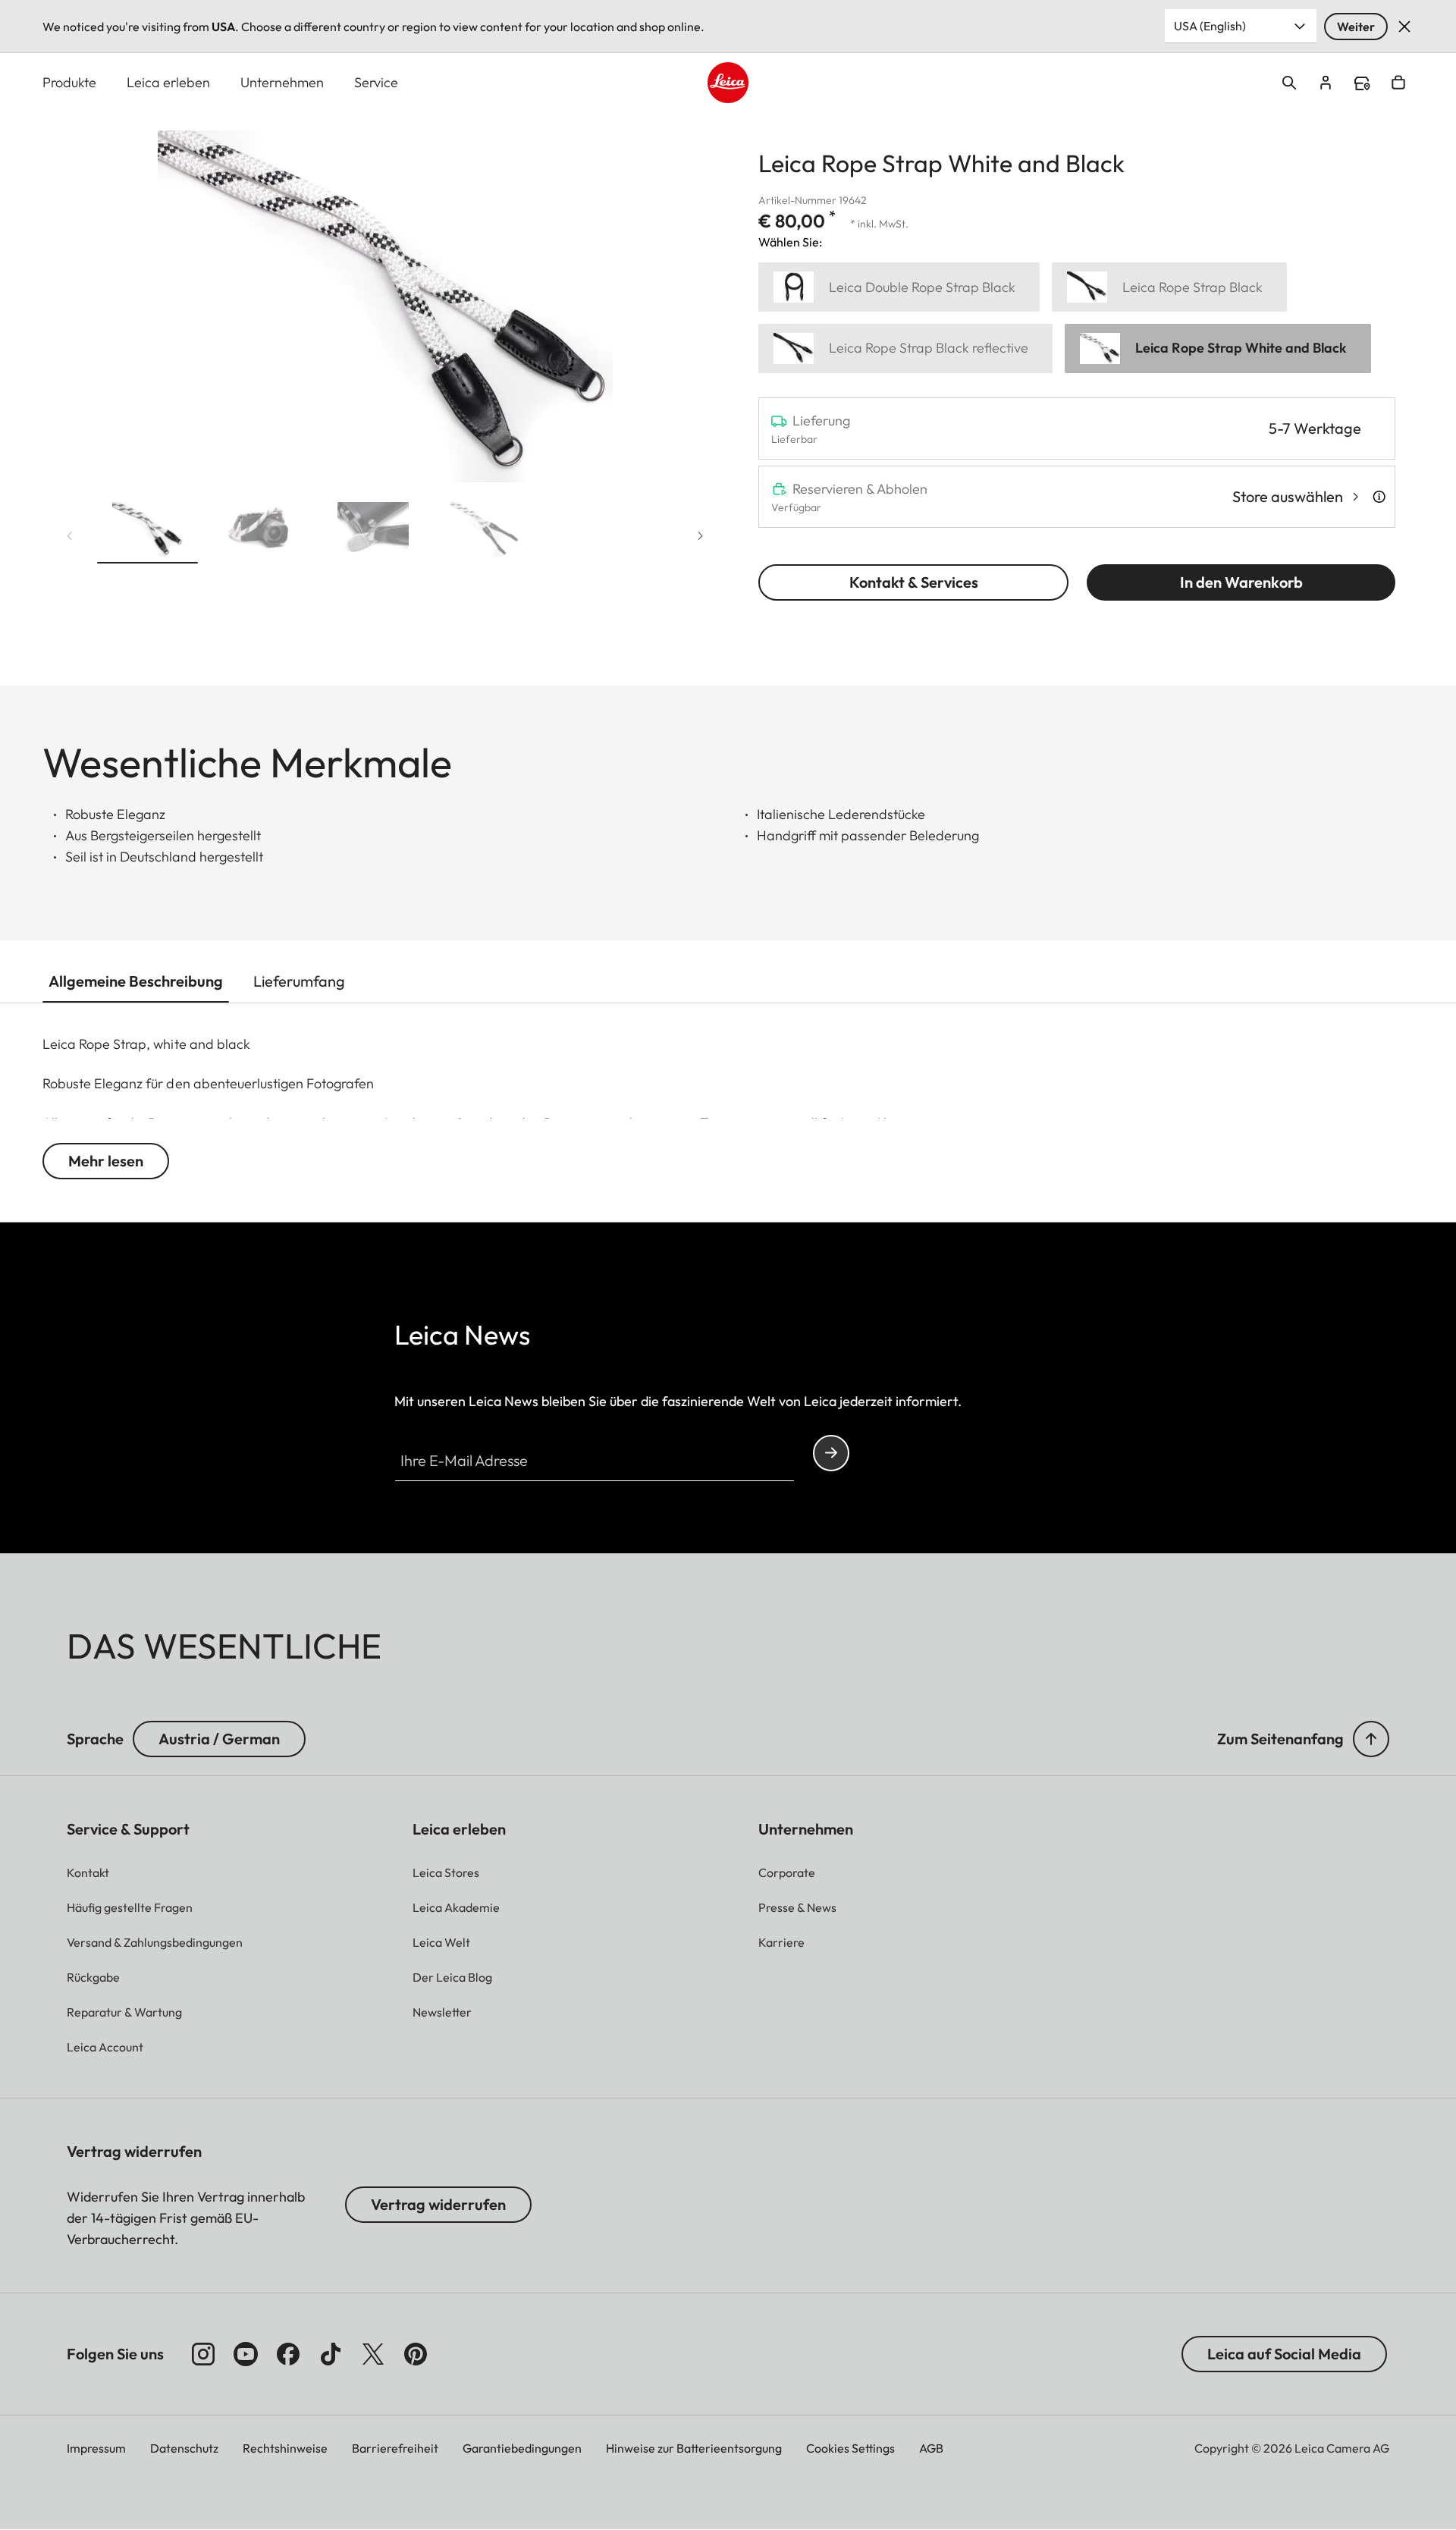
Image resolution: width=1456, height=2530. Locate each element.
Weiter (1356, 27)
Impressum (96, 2448)
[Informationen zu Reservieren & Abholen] (1379, 497)
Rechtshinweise (285, 2448)
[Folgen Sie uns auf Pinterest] (416, 2354)
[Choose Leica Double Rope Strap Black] (899, 287)
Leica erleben (168, 82)
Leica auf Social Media (1284, 2354)
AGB (931, 2448)
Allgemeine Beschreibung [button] (136, 981)
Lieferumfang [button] (299, 981)
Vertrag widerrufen (438, 2204)
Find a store (1362, 83)
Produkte (69, 82)
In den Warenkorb (1241, 582)
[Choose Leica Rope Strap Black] (1169, 287)
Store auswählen (1288, 496)
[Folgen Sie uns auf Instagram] (203, 2354)
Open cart (1398, 83)
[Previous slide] (70, 536)
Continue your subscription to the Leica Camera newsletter (831, 1453)
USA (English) (1210, 26)
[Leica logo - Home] (728, 83)
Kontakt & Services (914, 582)
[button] (147, 532)
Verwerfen (1404, 27)
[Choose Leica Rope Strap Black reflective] (905, 348)
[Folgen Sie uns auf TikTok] (331, 2354)
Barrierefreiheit (395, 2448)
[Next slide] (701, 536)
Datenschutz (184, 2448)
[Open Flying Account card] (1326, 83)
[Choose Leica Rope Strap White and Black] (1218, 348)
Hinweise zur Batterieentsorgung (694, 2448)
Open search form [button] (1289, 83)
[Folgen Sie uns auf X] (373, 2354)
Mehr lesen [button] (106, 1161)
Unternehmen (282, 82)
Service (376, 82)
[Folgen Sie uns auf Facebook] (288, 2354)
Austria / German (219, 1739)
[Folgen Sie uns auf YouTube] (246, 2354)
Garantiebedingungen (522, 2448)
